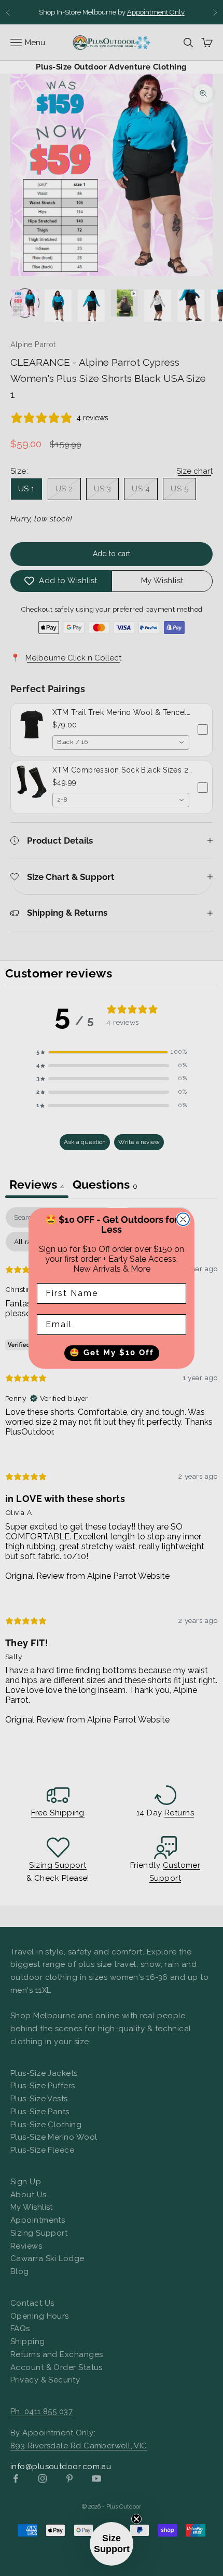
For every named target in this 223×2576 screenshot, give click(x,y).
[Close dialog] (183, 1219)
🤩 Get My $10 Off (112, 1353)
